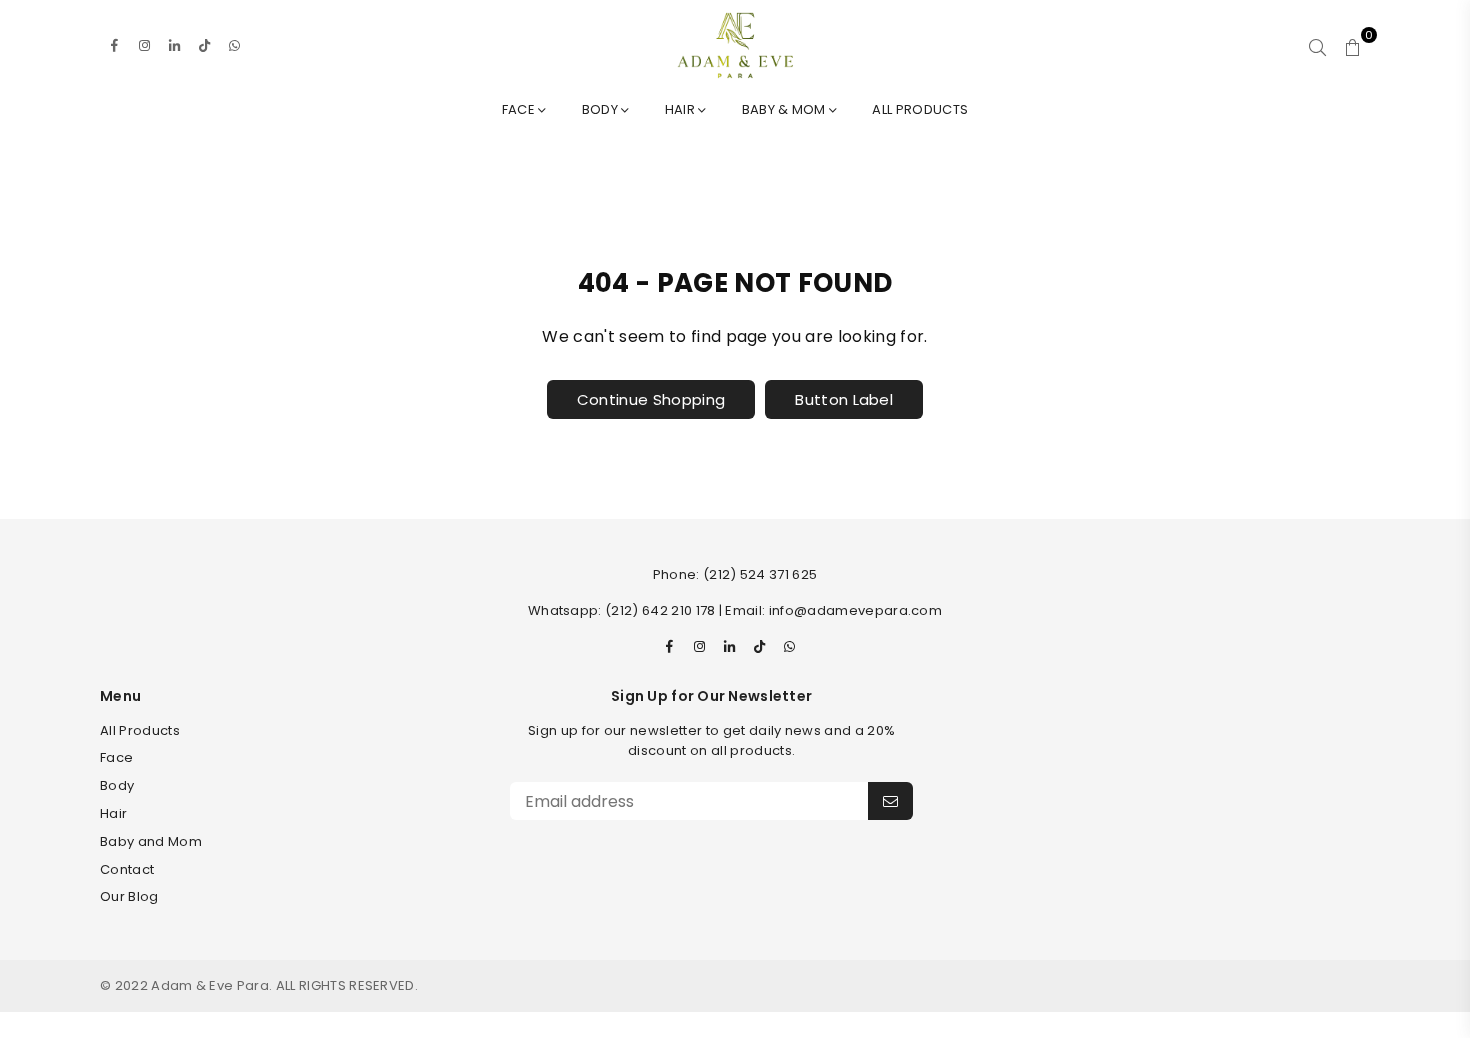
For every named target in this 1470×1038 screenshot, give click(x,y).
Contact (127, 869)
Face (116, 757)
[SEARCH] (1317, 45)
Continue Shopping (651, 399)
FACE (520, 109)
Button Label (844, 399)
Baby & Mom (786, 109)
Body (602, 109)
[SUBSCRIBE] (890, 801)
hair (682, 109)
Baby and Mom (151, 841)
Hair (113, 813)
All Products (920, 109)
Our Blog (129, 896)
